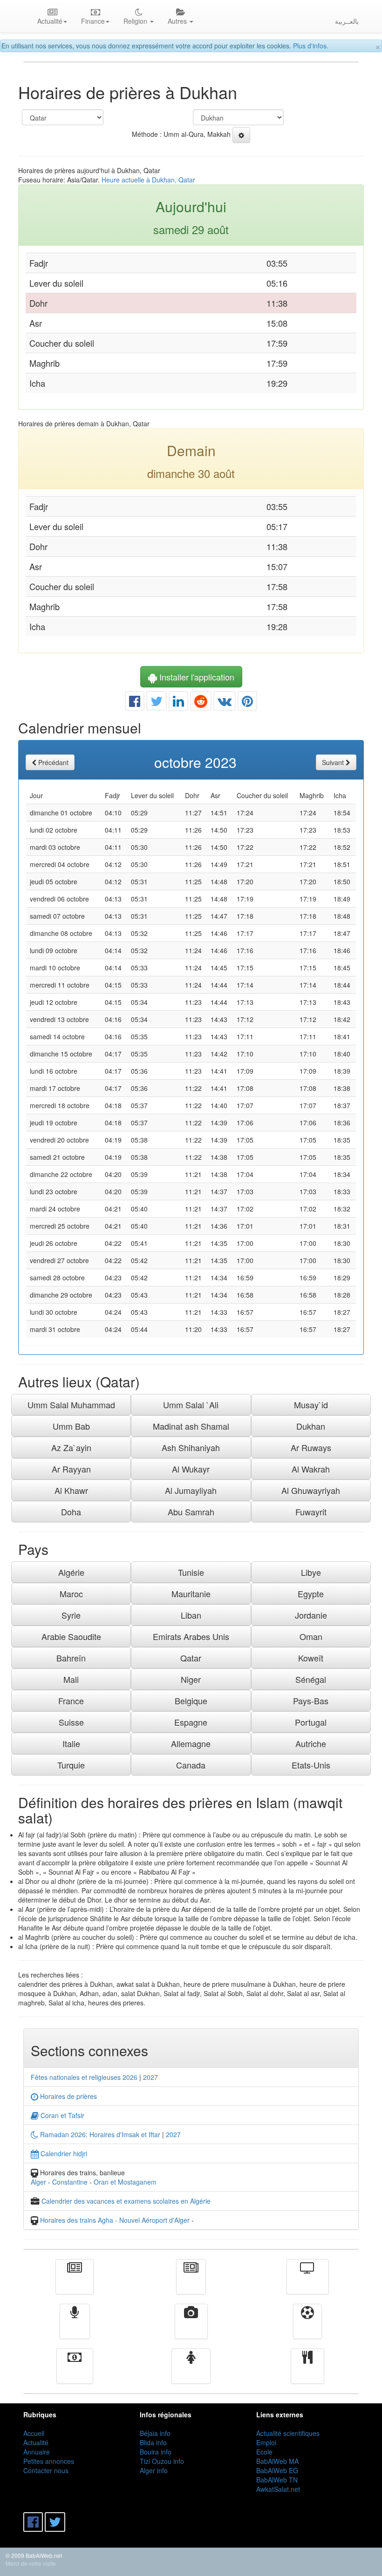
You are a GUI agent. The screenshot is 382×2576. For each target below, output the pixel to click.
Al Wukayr (191, 1469)
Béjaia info (155, 2433)
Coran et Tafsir (61, 2115)
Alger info (154, 2470)
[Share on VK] (225, 703)
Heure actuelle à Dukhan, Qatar (148, 180)
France (71, 1701)
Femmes (191, 2373)
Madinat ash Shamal (191, 1426)
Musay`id (311, 1405)
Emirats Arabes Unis (191, 1636)
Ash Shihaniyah (191, 1447)
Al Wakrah (311, 1469)
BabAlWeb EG (277, 2470)
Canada (191, 1765)
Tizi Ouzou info (162, 2461)
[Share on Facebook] (135, 703)
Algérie (71, 1572)
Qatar (191, 1658)
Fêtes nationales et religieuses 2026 (84, 2077)
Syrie (71, 1615)
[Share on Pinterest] (247, 703)
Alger (38, 2182)
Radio (75, 2328)
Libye (311, 1572)
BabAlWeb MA (277, 2461)
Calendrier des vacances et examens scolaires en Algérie (126, 2201)
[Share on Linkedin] (178, 703)
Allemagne (191, 1743)
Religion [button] (136, 21)
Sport (307, 2328)
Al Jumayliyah (191, 1490)
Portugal (311, 1722)
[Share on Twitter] (157, 703)
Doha (71, 1512)
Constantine (70, 2182)
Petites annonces (49, 2461)
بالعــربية (347, 21)
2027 (150, 2077)
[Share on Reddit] (201, 703)
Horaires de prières (68, 2096)
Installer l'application (196, 677)
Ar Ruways (311, 1447)
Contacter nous (46, 2470)
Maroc (71, 1594)
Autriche (311, 1743)
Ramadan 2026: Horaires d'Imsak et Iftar (99, 2134)
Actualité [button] (50, 21)
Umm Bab (71, 1426)
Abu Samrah (191, 1512)
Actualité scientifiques (288, 2433)
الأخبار (191, 2283)
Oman (311, 1636)
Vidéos (191, 2328)
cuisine (307, 2373)
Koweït (311, 1658)
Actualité (75, 2283)
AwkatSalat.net (278, 2489)
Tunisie (191, 1572)
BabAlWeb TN (277, 2480)
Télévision (308, 2283)
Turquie (71, 1765)
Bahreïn (71, 1658)
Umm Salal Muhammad (71, 1405)
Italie (71, 1743)
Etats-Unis (311, 1765)
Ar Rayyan (71, 1469)
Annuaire (37, 2452)
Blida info (153, 2442)
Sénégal (311, 1679)
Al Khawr (71, 1490)
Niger (191, 1679)
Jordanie (311, 1615)
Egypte (311, 1594)
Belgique (191, 1701)
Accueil (34, 2433)
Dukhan (311, 1426)
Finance (75, 2373)
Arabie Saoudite (71, 1636)
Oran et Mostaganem (125, 2182)
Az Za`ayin (71, 1447)
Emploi (266, 2442)
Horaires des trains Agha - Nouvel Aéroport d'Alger (115, 2220)
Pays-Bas (311, 1701)
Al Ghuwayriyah (311, 1490)
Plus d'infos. (311, 46)
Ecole (264, 2452)
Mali (71, 1679)
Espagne (191, 1722)
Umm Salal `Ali (191, 1405)
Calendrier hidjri (63, 2153)
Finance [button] (93, 21)
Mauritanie (191, 1594)
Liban (191, 1615)
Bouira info (156, 2452)
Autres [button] (178, 21)
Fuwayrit (311, 1512)
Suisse (71, 1722)
